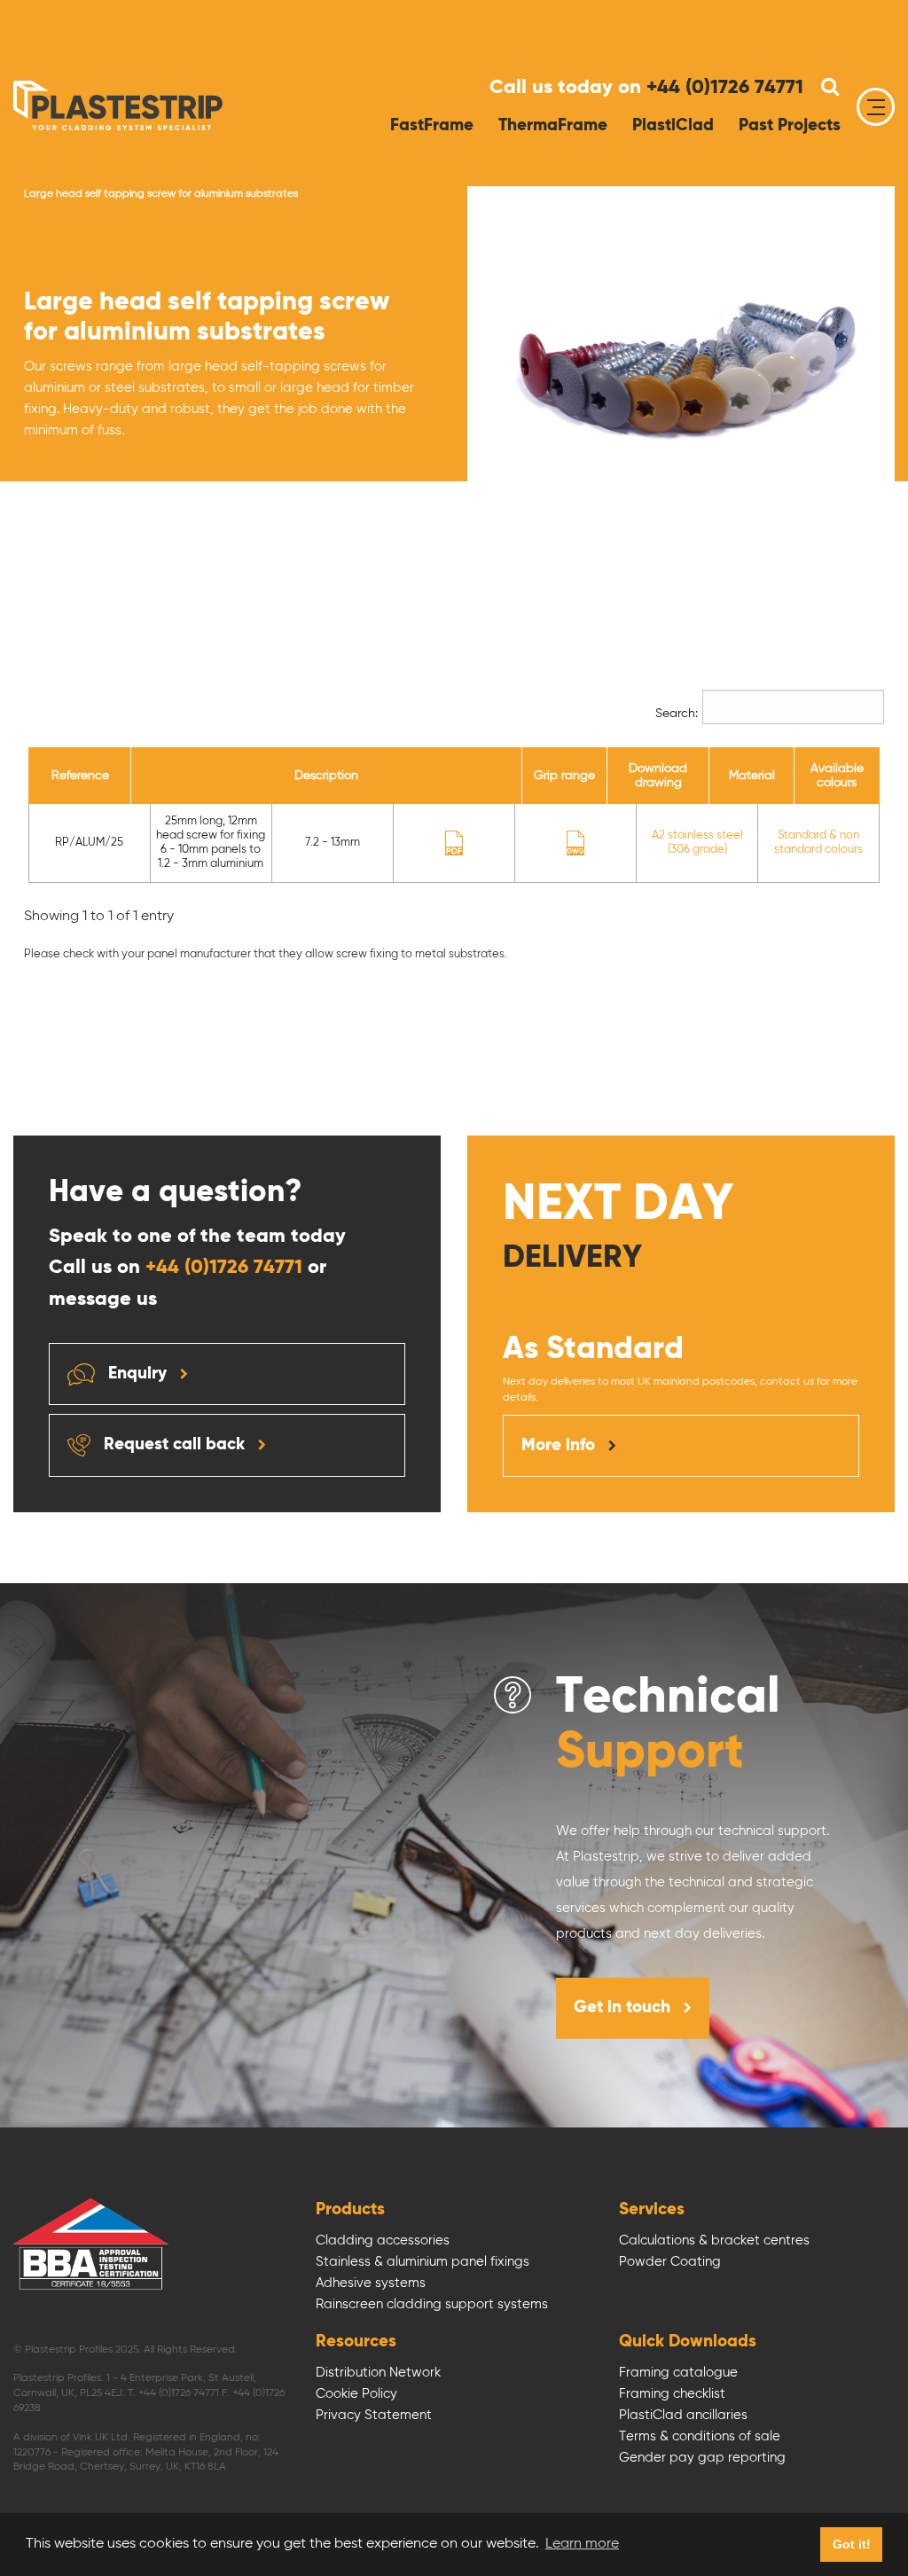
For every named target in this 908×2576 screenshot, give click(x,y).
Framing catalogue (678, 2373)
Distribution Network (378, 2373)
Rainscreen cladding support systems (432, 2304)
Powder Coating (670, 2262)
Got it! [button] (852, 2544)
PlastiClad (673, 125)
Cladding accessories (383, 2240)
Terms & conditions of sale (700, 2436)
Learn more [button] (582, 2544)
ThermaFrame (553, 125)
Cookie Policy (356, 2394)
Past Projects (790, 125)
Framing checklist (672, 2394)
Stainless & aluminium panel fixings (423, 2262)
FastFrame (432, 125)
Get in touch (624, 2007)
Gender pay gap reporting (702, 2458)
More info (560, 1445)
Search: (677, 714)
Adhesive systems (371, 2283)
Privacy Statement (374, 2415)
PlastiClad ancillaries (683, 2415)
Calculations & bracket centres (714, 2240)
